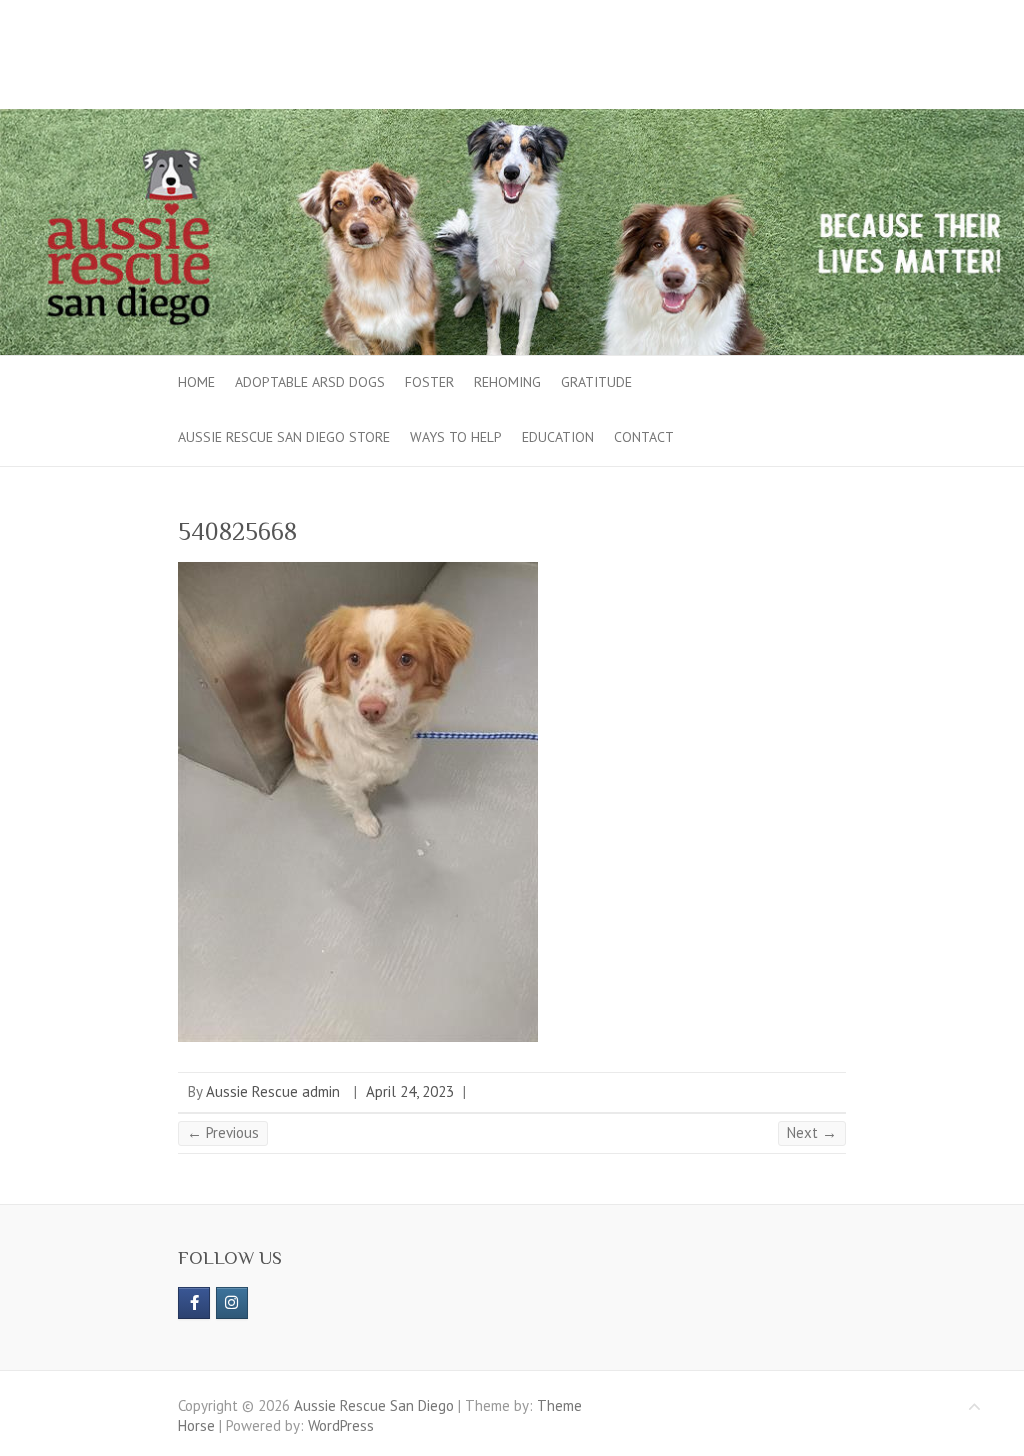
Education (558, 437)
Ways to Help (456, 437)
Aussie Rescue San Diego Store (284, 437)
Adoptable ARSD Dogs (310, 382)
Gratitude (596, 382)
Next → (812, 1132)
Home (196, 382)
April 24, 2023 (410, 1091)
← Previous (223, 1132)
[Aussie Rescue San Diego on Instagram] (232, 1303)
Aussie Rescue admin (273, 1091)
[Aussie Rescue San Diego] (512, 118)
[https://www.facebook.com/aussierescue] (194, 1303)
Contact (644, 437)
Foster (429, 382)
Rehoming (507, 382)
